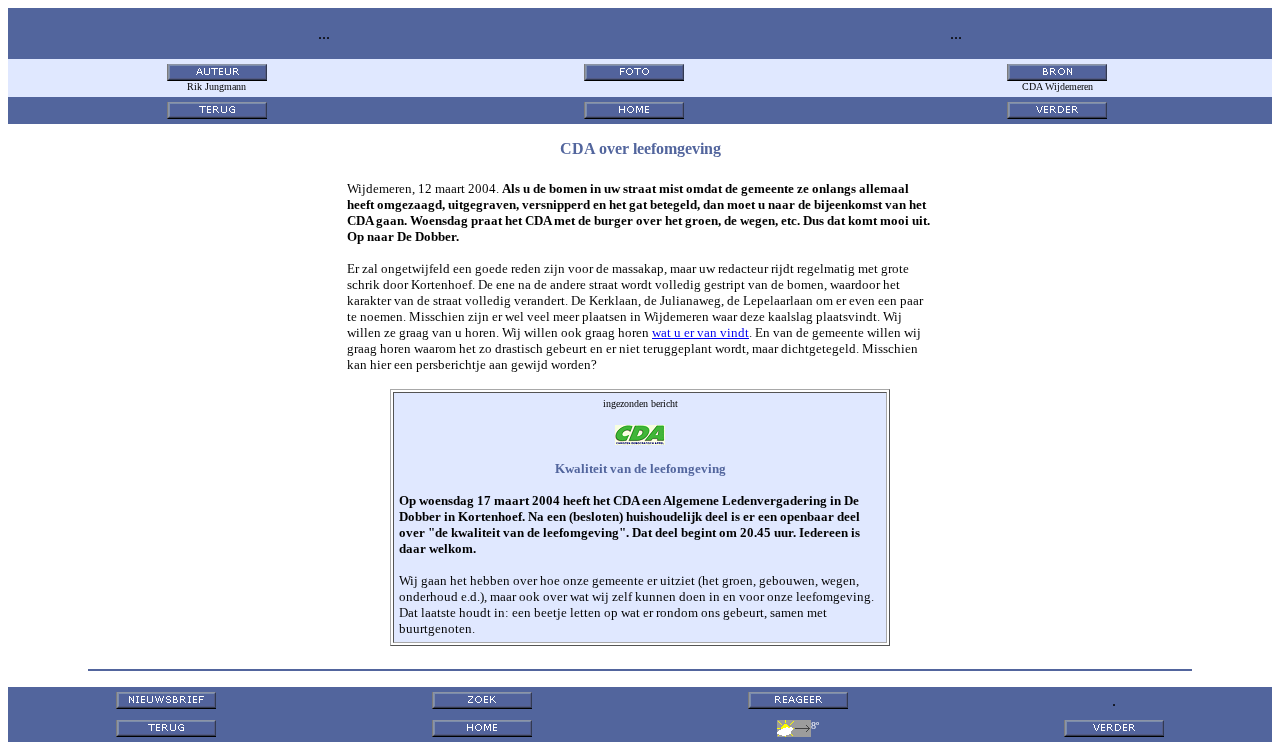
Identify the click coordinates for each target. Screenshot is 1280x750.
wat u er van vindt (700, 332)
